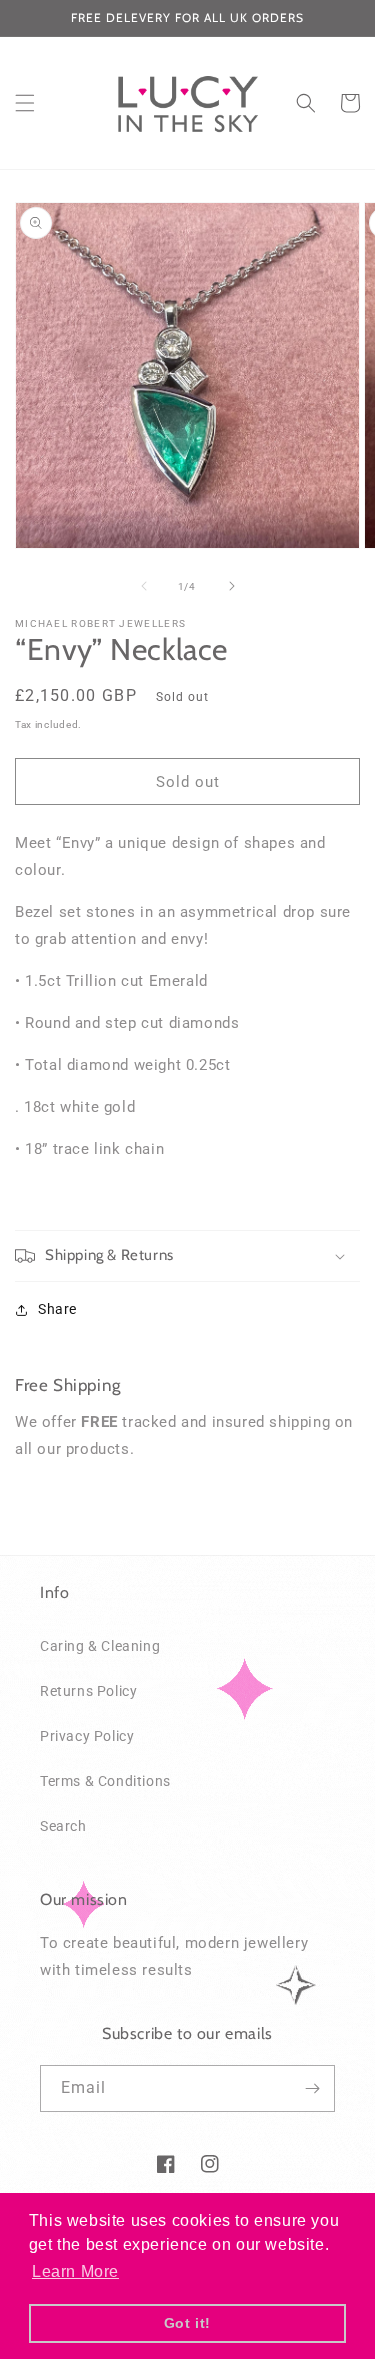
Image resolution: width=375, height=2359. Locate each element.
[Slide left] (144, 586)
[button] (25, 103)
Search (63, 1826)
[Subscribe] (312, 2088)
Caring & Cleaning (100, 1646)
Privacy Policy (87, 1736)
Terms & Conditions (105, 1781)
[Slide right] (232, 586)
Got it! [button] (187, 2323)
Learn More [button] (75, 2271)
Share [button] (57, 1309)
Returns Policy (88, 1691)
